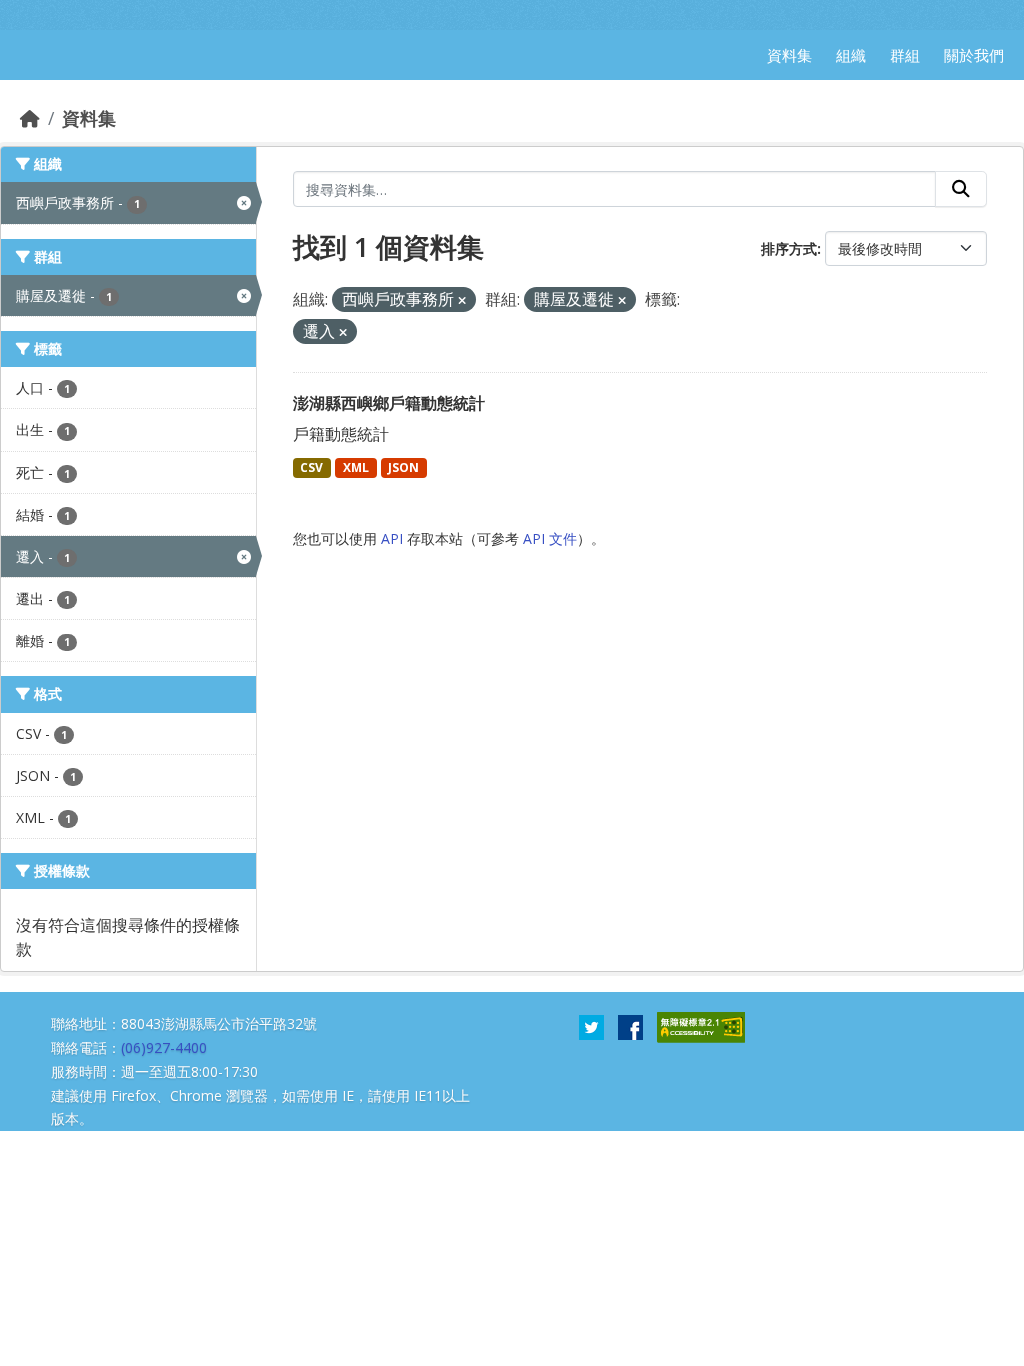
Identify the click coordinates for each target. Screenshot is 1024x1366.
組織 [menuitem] (851, 55)
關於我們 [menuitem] (974, 55)
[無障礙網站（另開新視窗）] (701, 1026)
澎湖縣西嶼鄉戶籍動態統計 (389, 403)
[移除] (462, 300)
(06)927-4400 (164, 1047)
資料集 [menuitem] (789, 55)
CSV (311, 467)
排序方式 (789, 248)
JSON (403, 467)
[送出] (961, 189)
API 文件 (550, 538)
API (392, 538)
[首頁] (30, 118)
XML (356, 467)
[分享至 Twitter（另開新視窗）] (591, 1026)
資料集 (89, 118)
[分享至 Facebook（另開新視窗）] (630, 1026)
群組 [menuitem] (905, 55)
